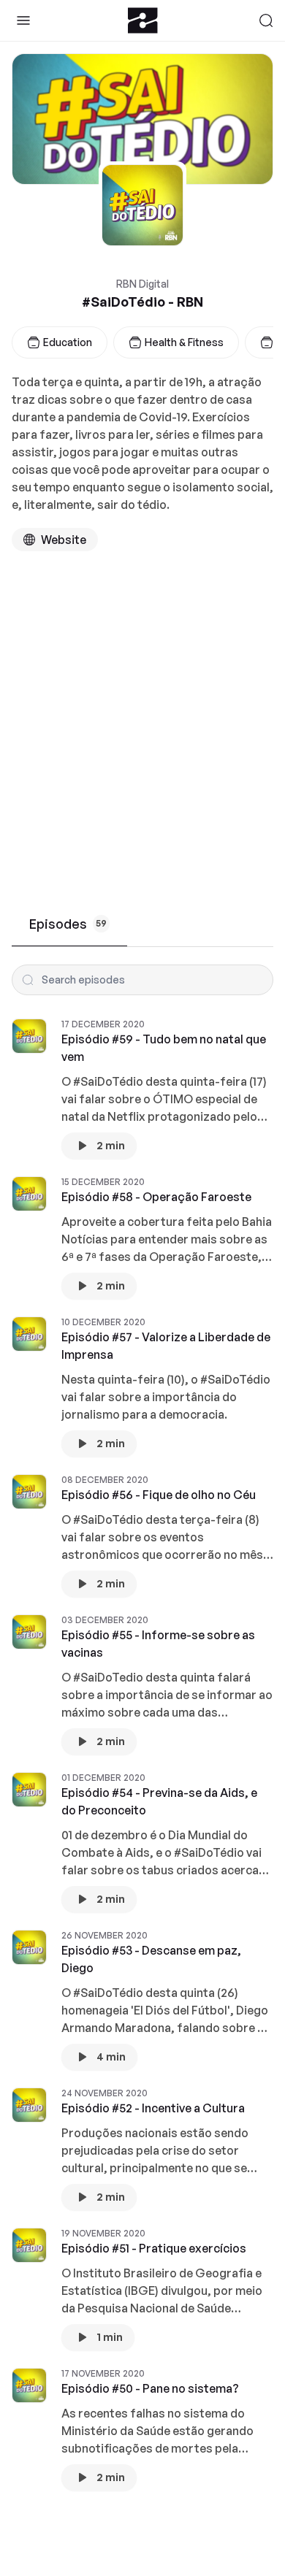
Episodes (68, 924)
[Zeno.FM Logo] (143, 20)
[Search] (266, 20)
